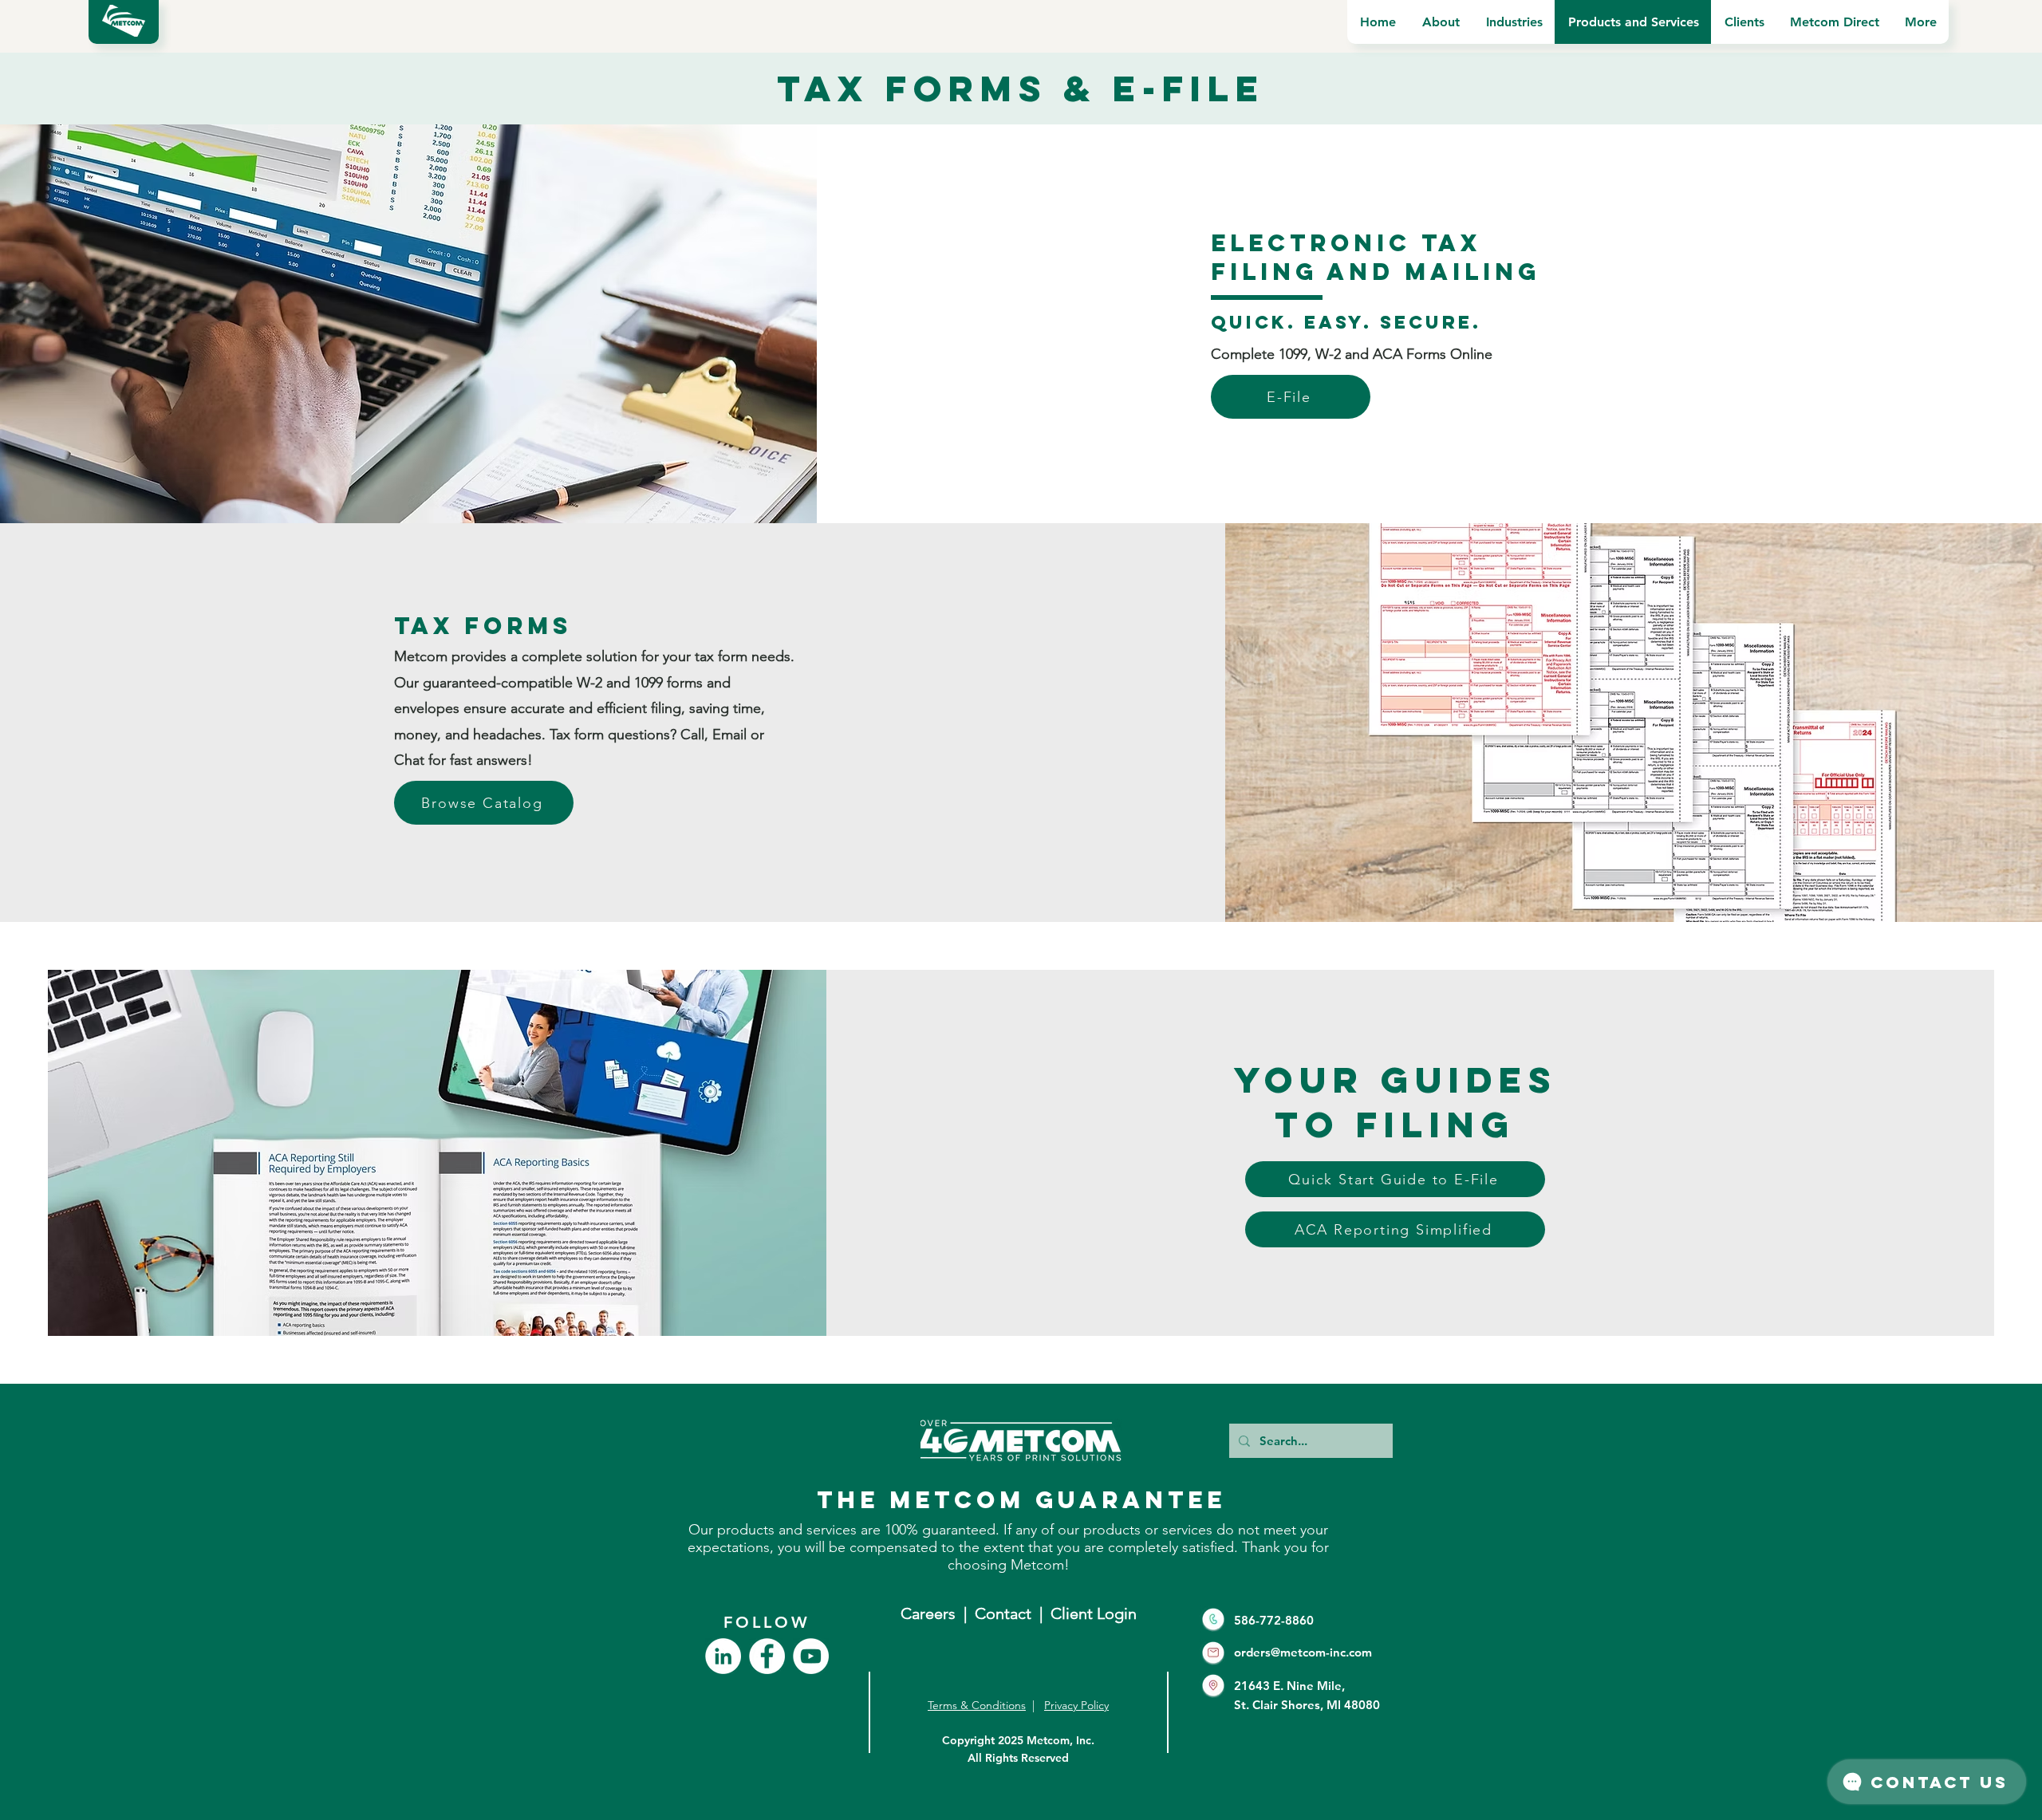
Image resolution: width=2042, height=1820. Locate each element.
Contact (1007, 1613)
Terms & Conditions (977, 1705)
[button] (1441, 22)
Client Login (1094, 1613)
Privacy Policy (1076, 1705)
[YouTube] (811, 1656)
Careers (928, 1613)
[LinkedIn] (723, 1656)
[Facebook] (767, 1656)
